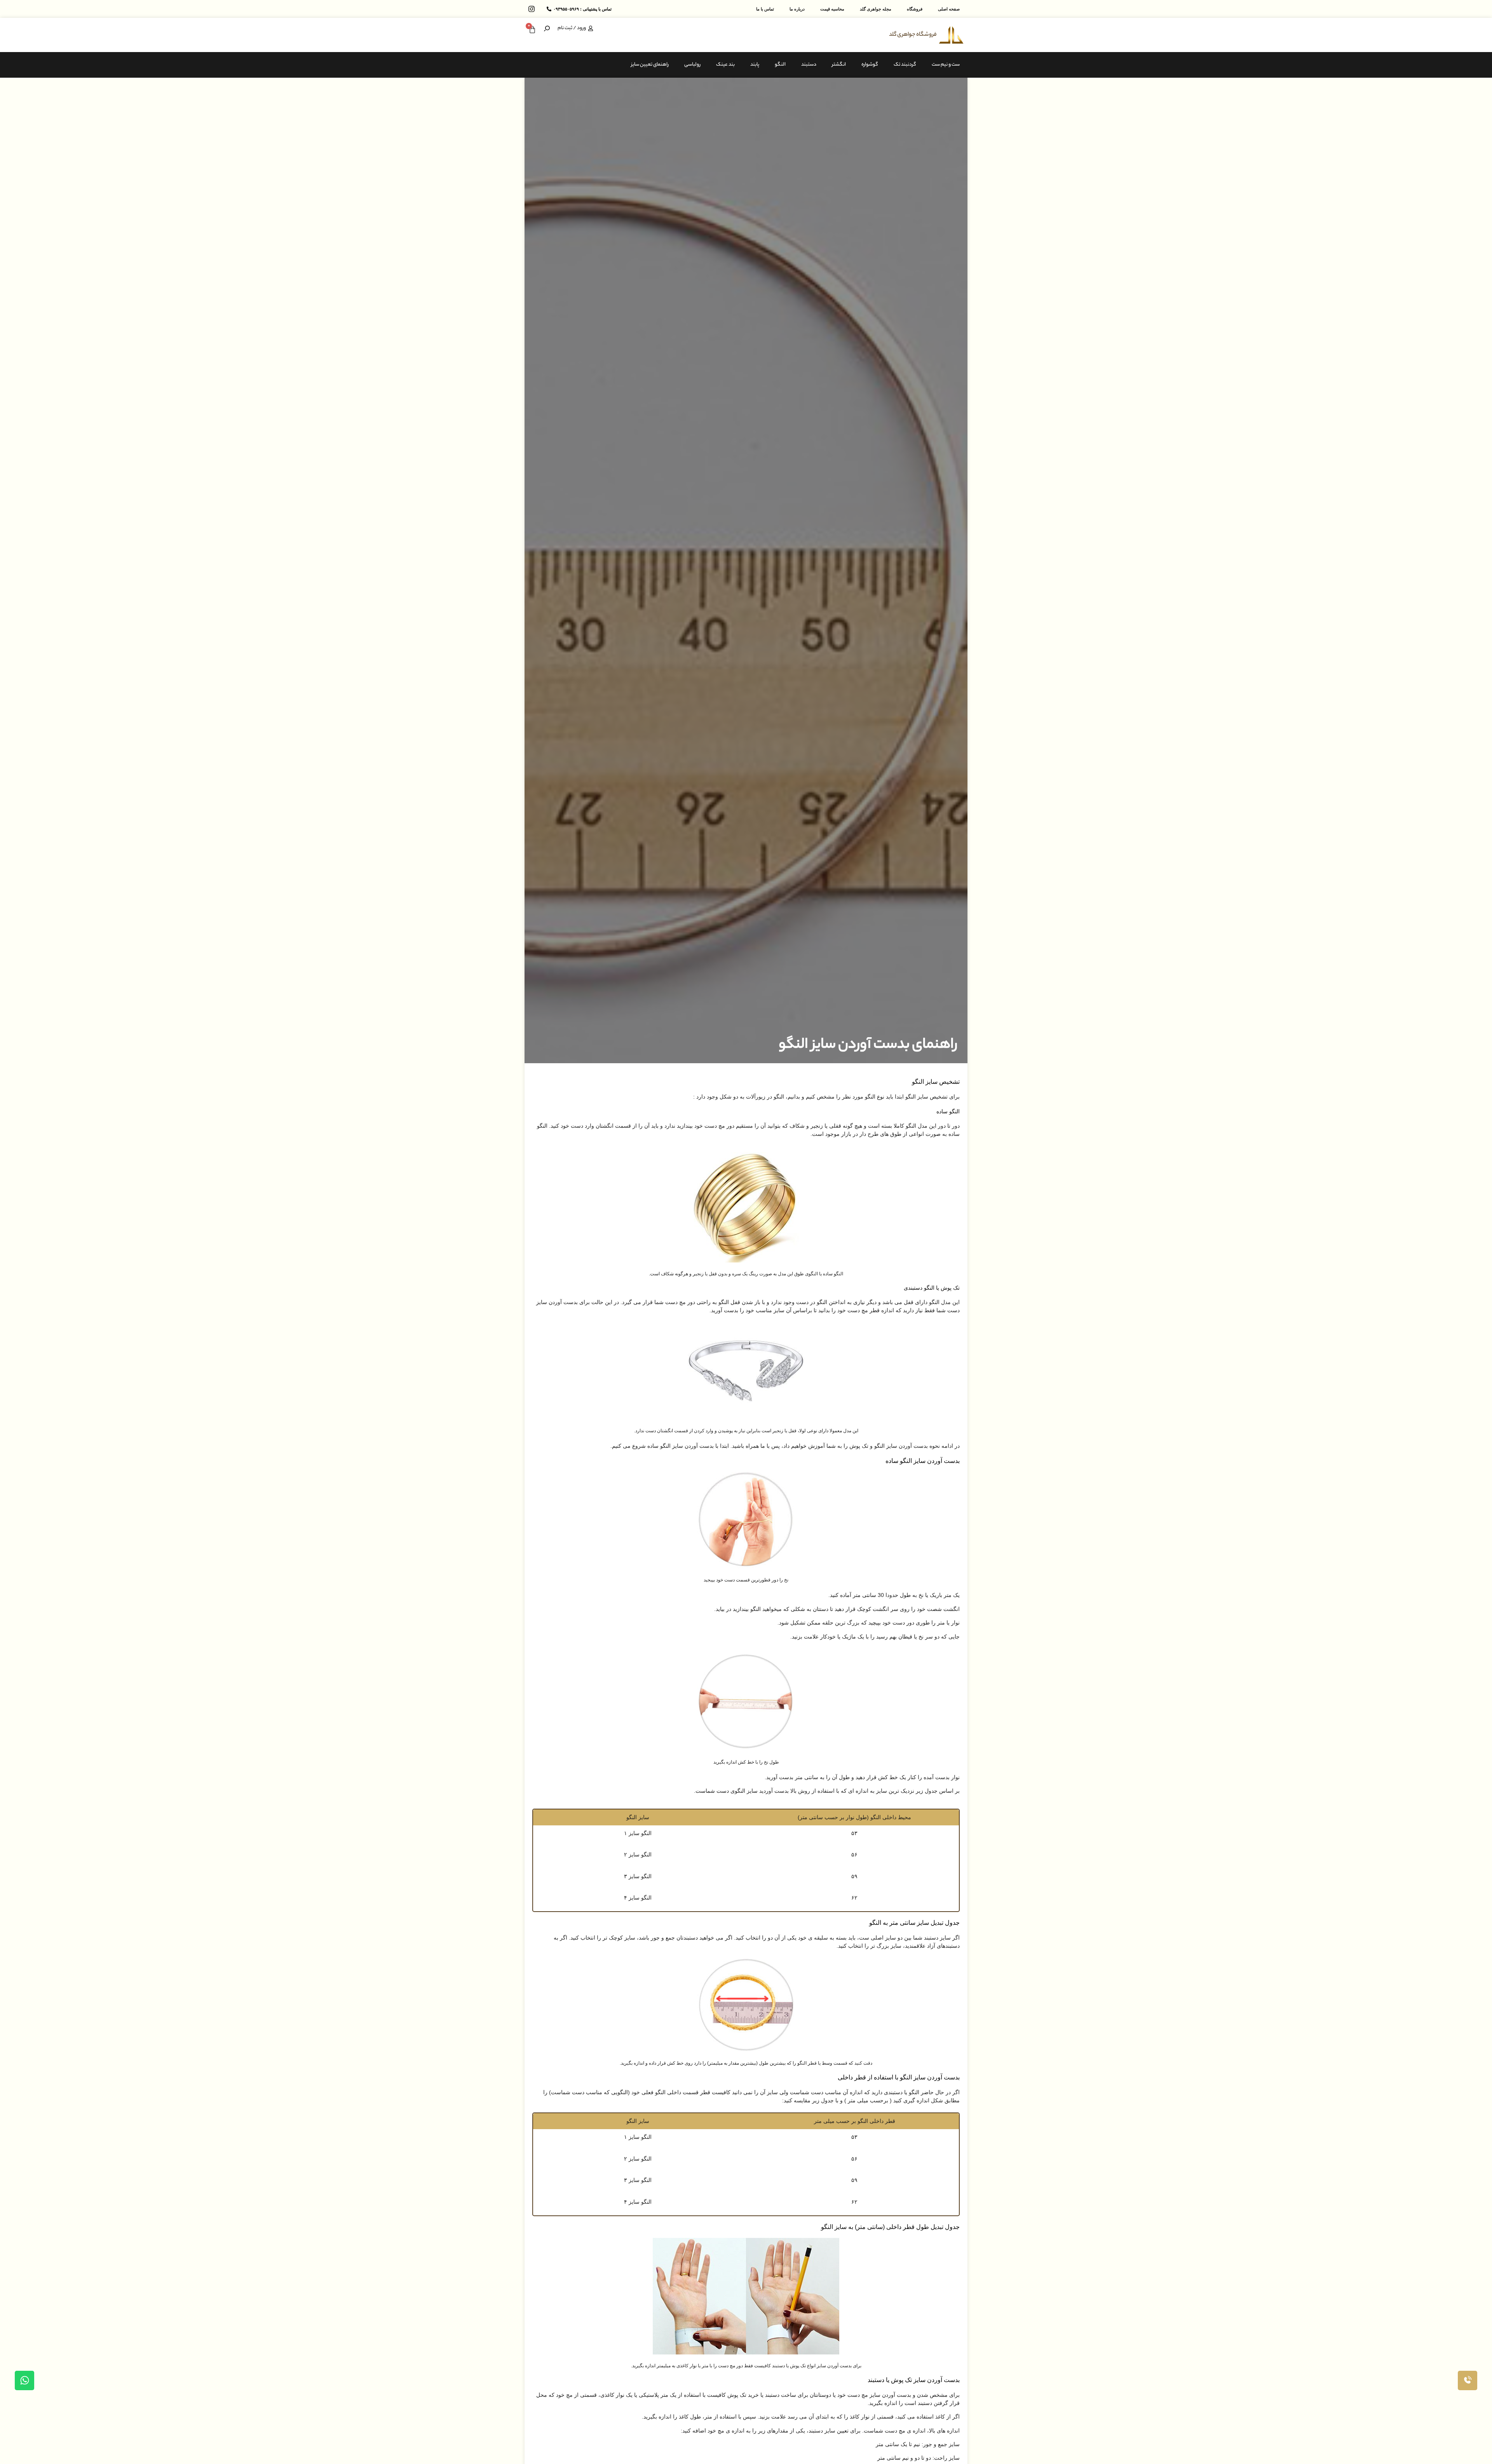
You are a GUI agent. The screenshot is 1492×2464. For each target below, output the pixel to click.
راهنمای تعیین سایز (650, 65)
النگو (780, 65)
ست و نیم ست (946, 65)
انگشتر (839, 65)
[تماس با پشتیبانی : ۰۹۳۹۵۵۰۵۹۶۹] (549, 9)
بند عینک (725, 65)
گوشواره (870, 65)
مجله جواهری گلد (876, 9)
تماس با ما (765, 9)
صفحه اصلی (949, 9)
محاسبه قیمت (832, 9)
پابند (755, 65)
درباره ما (797, 9)
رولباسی (692, 65)
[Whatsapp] (24, 2380)
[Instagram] (532, 9)
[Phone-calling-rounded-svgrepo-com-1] (1468, 2380)
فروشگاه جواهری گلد (913, 35)
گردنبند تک (905, 65)
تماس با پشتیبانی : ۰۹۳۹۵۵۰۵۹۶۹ (582, 9)
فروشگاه (915, 9)
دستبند (809, 65)
